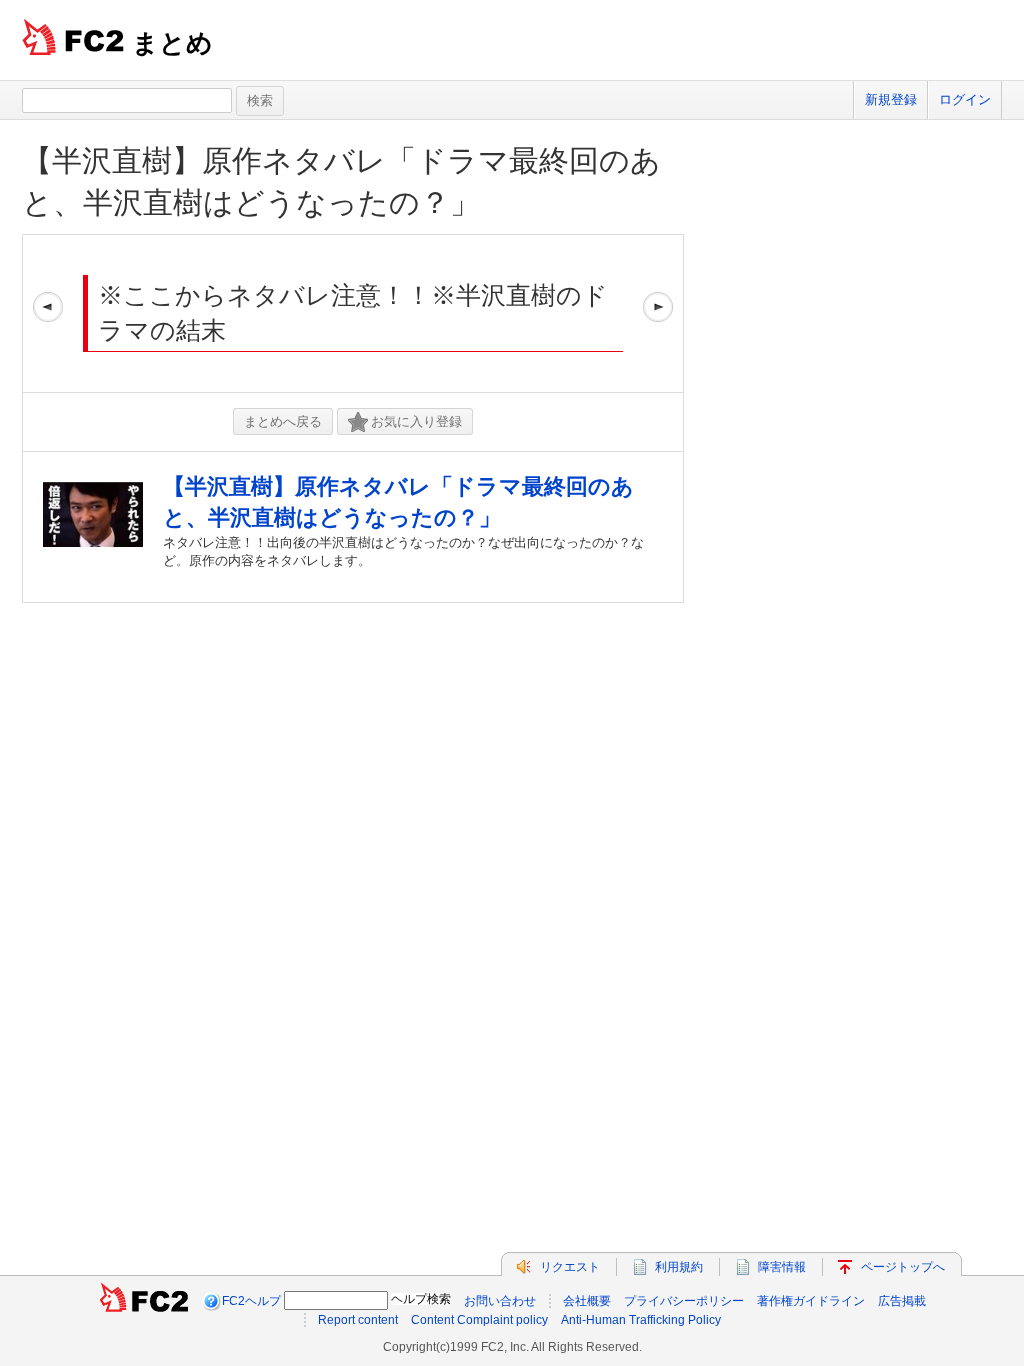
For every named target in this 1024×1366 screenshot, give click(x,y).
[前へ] (48, 313)
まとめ (172, 43)
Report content (358, 1320)
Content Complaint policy (479, 1320)
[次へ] (658, 313)
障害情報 (782, 1267)
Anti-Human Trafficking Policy (641, 1320)
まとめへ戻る (283, 421)
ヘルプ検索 (421, 1299)
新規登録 (891, 99)
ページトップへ (903, 1267)
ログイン (965, 99)
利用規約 (679, 1267)
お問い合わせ (500, 1301)
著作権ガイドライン (811, 1301)
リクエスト (570, 1267)
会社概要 (587, 1301)
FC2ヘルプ (251, 1301)
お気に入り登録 (416, 421)
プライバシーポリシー (684, 1301)
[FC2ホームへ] (144, 1301)
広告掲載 (902, 1301)
